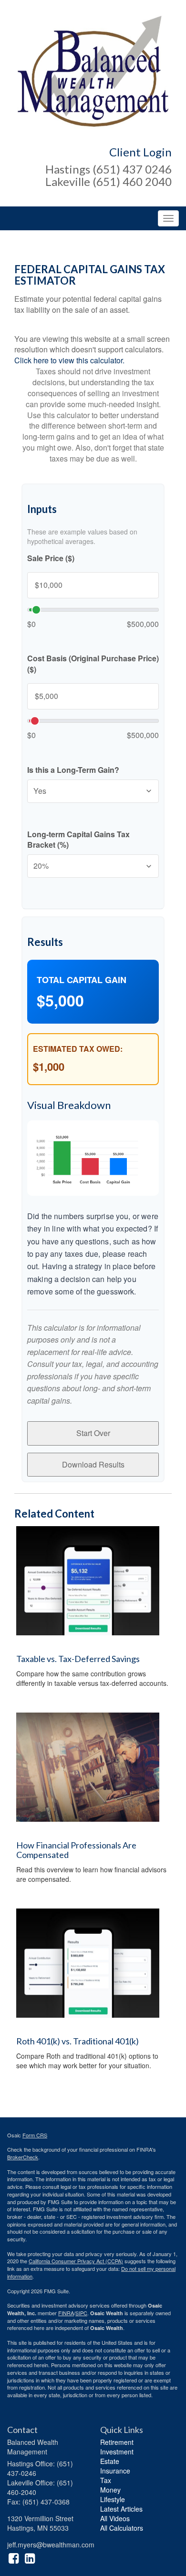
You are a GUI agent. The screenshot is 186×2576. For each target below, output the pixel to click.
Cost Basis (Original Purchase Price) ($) (93, 664)
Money (110, 2490)
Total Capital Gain (82, 980)
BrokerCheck (23, 2157)
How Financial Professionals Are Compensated (76, 1850)
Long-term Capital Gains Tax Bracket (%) (78, 840)
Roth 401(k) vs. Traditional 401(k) (77, 2041)
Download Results (93, 1464)
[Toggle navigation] (168, 218)
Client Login (140, 152)
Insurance (115, 2471)
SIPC (81, 2313)
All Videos (115, 2518)
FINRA (66, 2313)
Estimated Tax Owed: (78, 1049)
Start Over (93, 1433)
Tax (106, 2480)
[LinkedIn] (30, 2557)
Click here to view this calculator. (69, 360)
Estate (110, 2461)
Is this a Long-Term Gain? (73, 770)
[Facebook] (14, 2557)
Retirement (117, 2442)
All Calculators (122, 2528)
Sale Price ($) (51, 558)
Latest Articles (121, 2509)
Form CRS (35, 2135)
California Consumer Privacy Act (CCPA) (76, 2261)
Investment (117, 2452)
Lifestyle (113, 2499)
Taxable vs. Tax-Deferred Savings (78, 1659)
